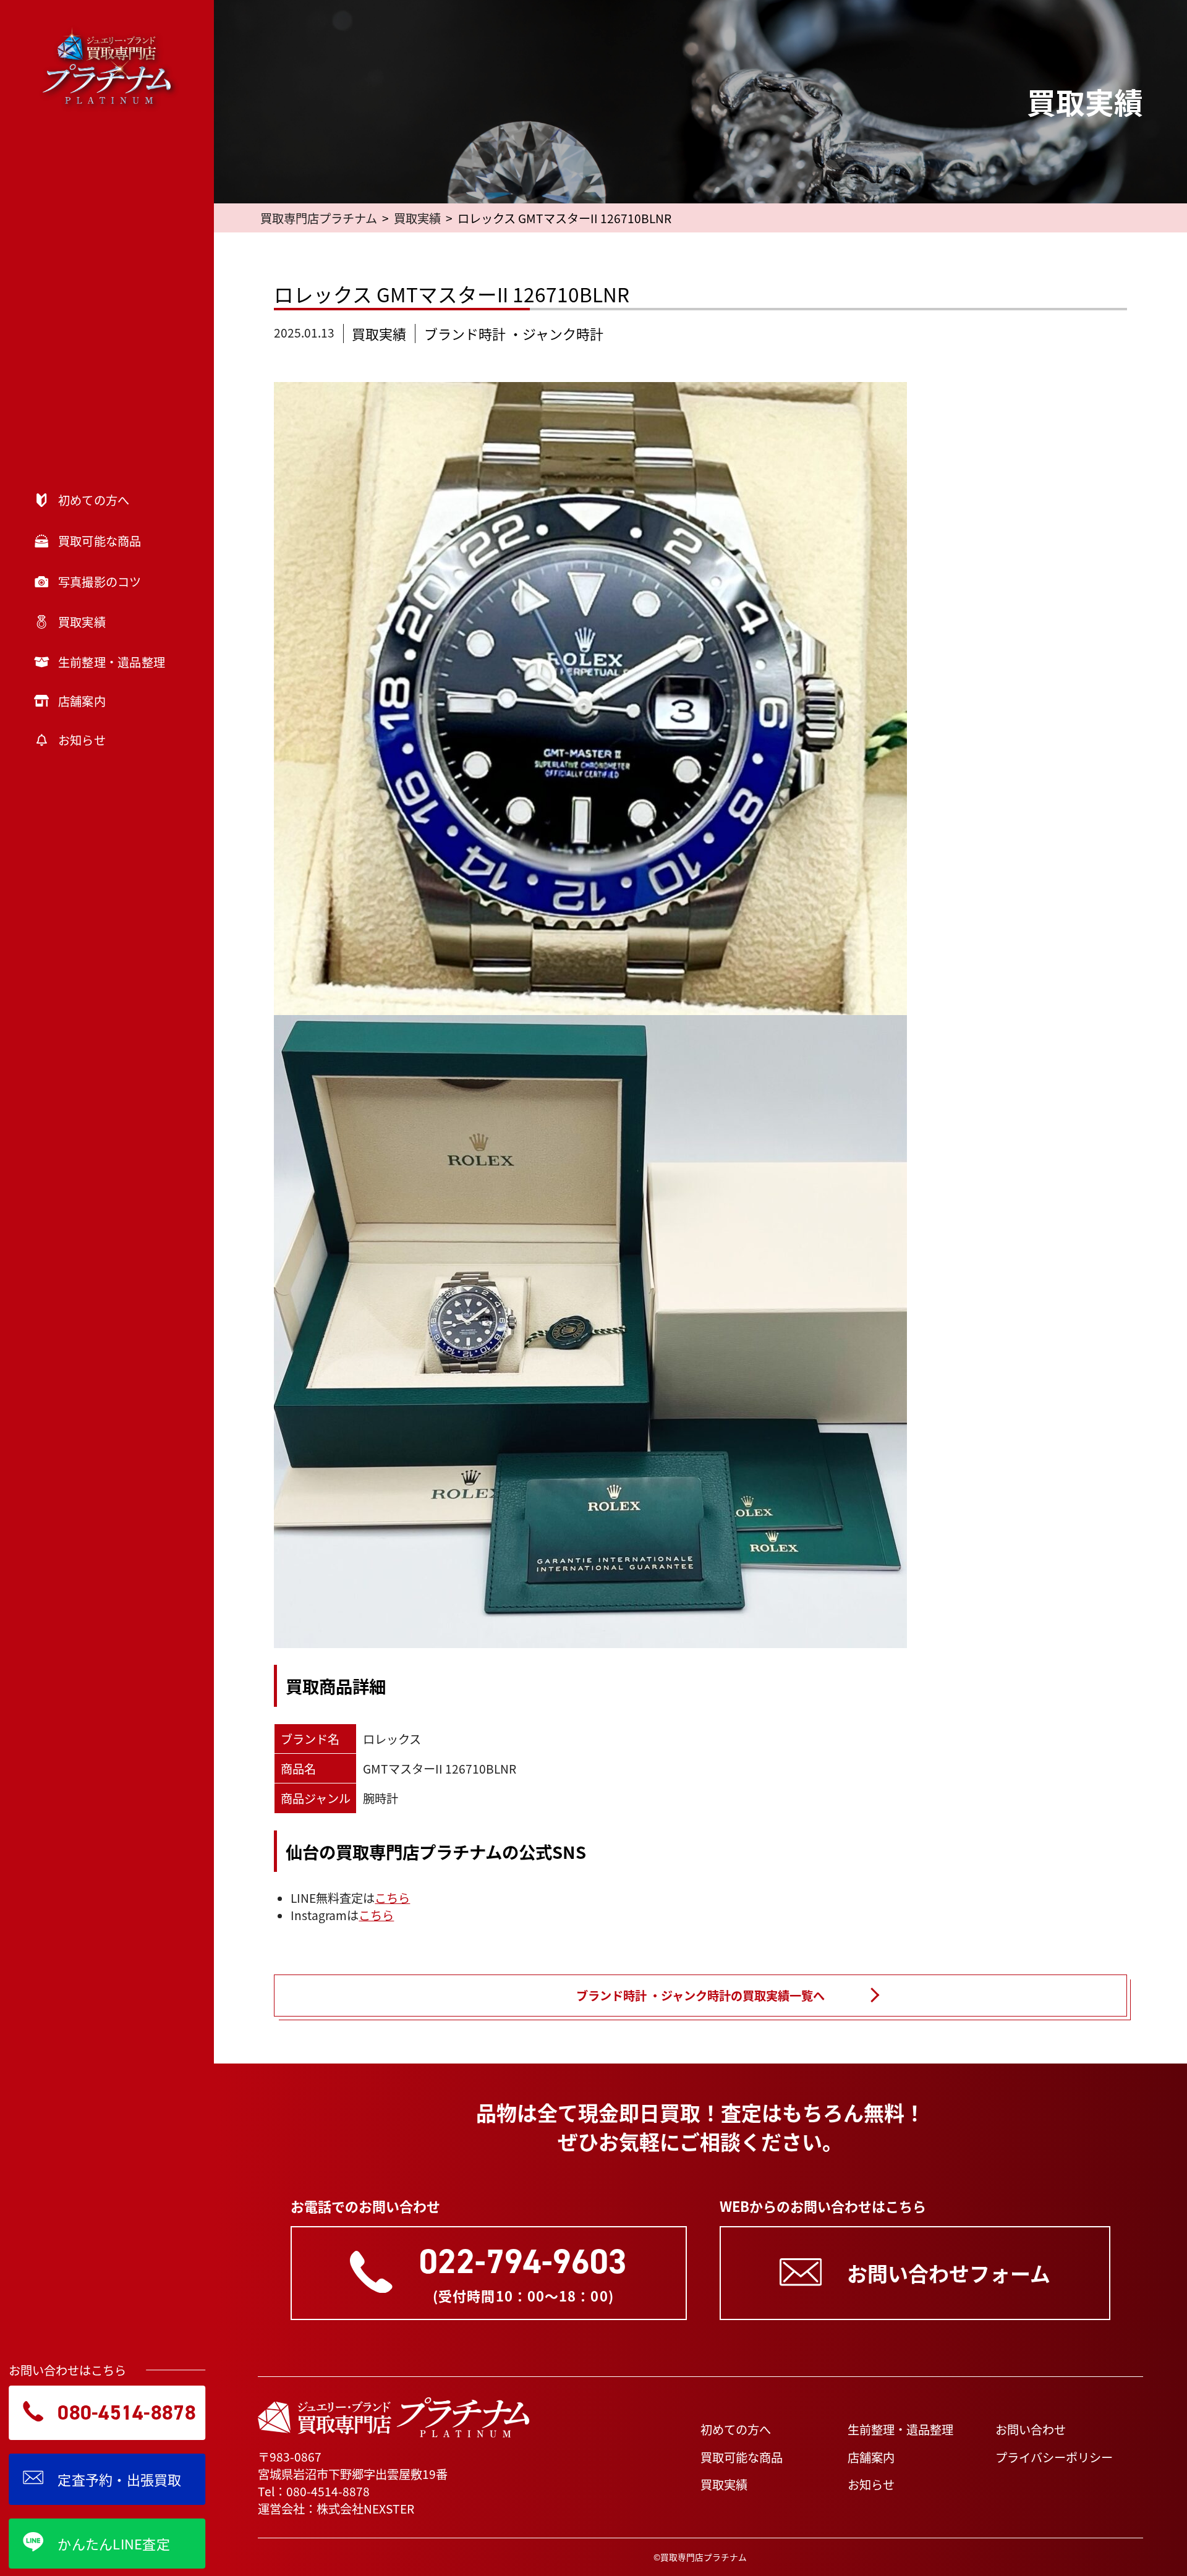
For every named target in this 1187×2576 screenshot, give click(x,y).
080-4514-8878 (328, 2491)
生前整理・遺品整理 (900, 2429)
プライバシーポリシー (1054, 2457)
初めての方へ (736, 2429)
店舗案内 (871, 2457)
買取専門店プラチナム (319, 218)
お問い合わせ (1031, 2429)
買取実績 (417, 218)
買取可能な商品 (742, 2457)
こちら (392, 1898)
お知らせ (871, 2485)
